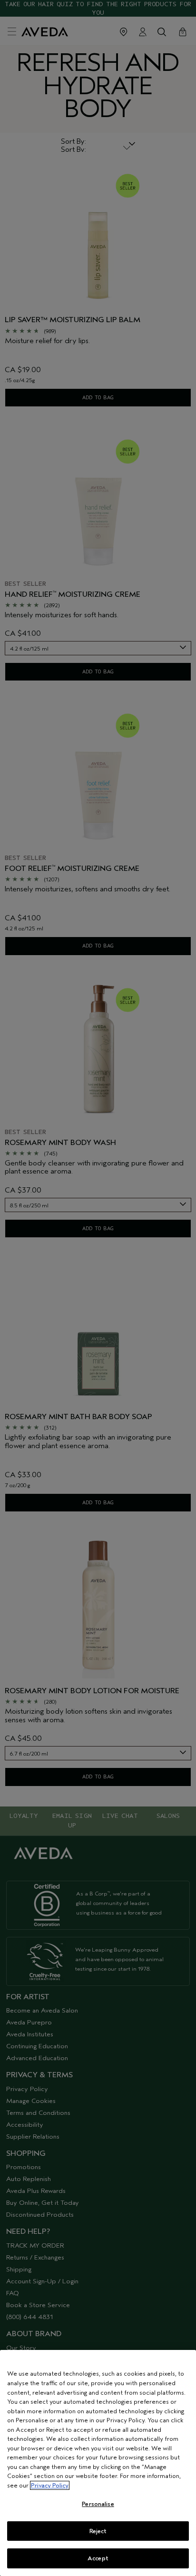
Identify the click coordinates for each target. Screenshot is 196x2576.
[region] (98, 2463)
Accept (98, 2558)
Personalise (98, 2504)
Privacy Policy (50, 2485)
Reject (98, 2531)
